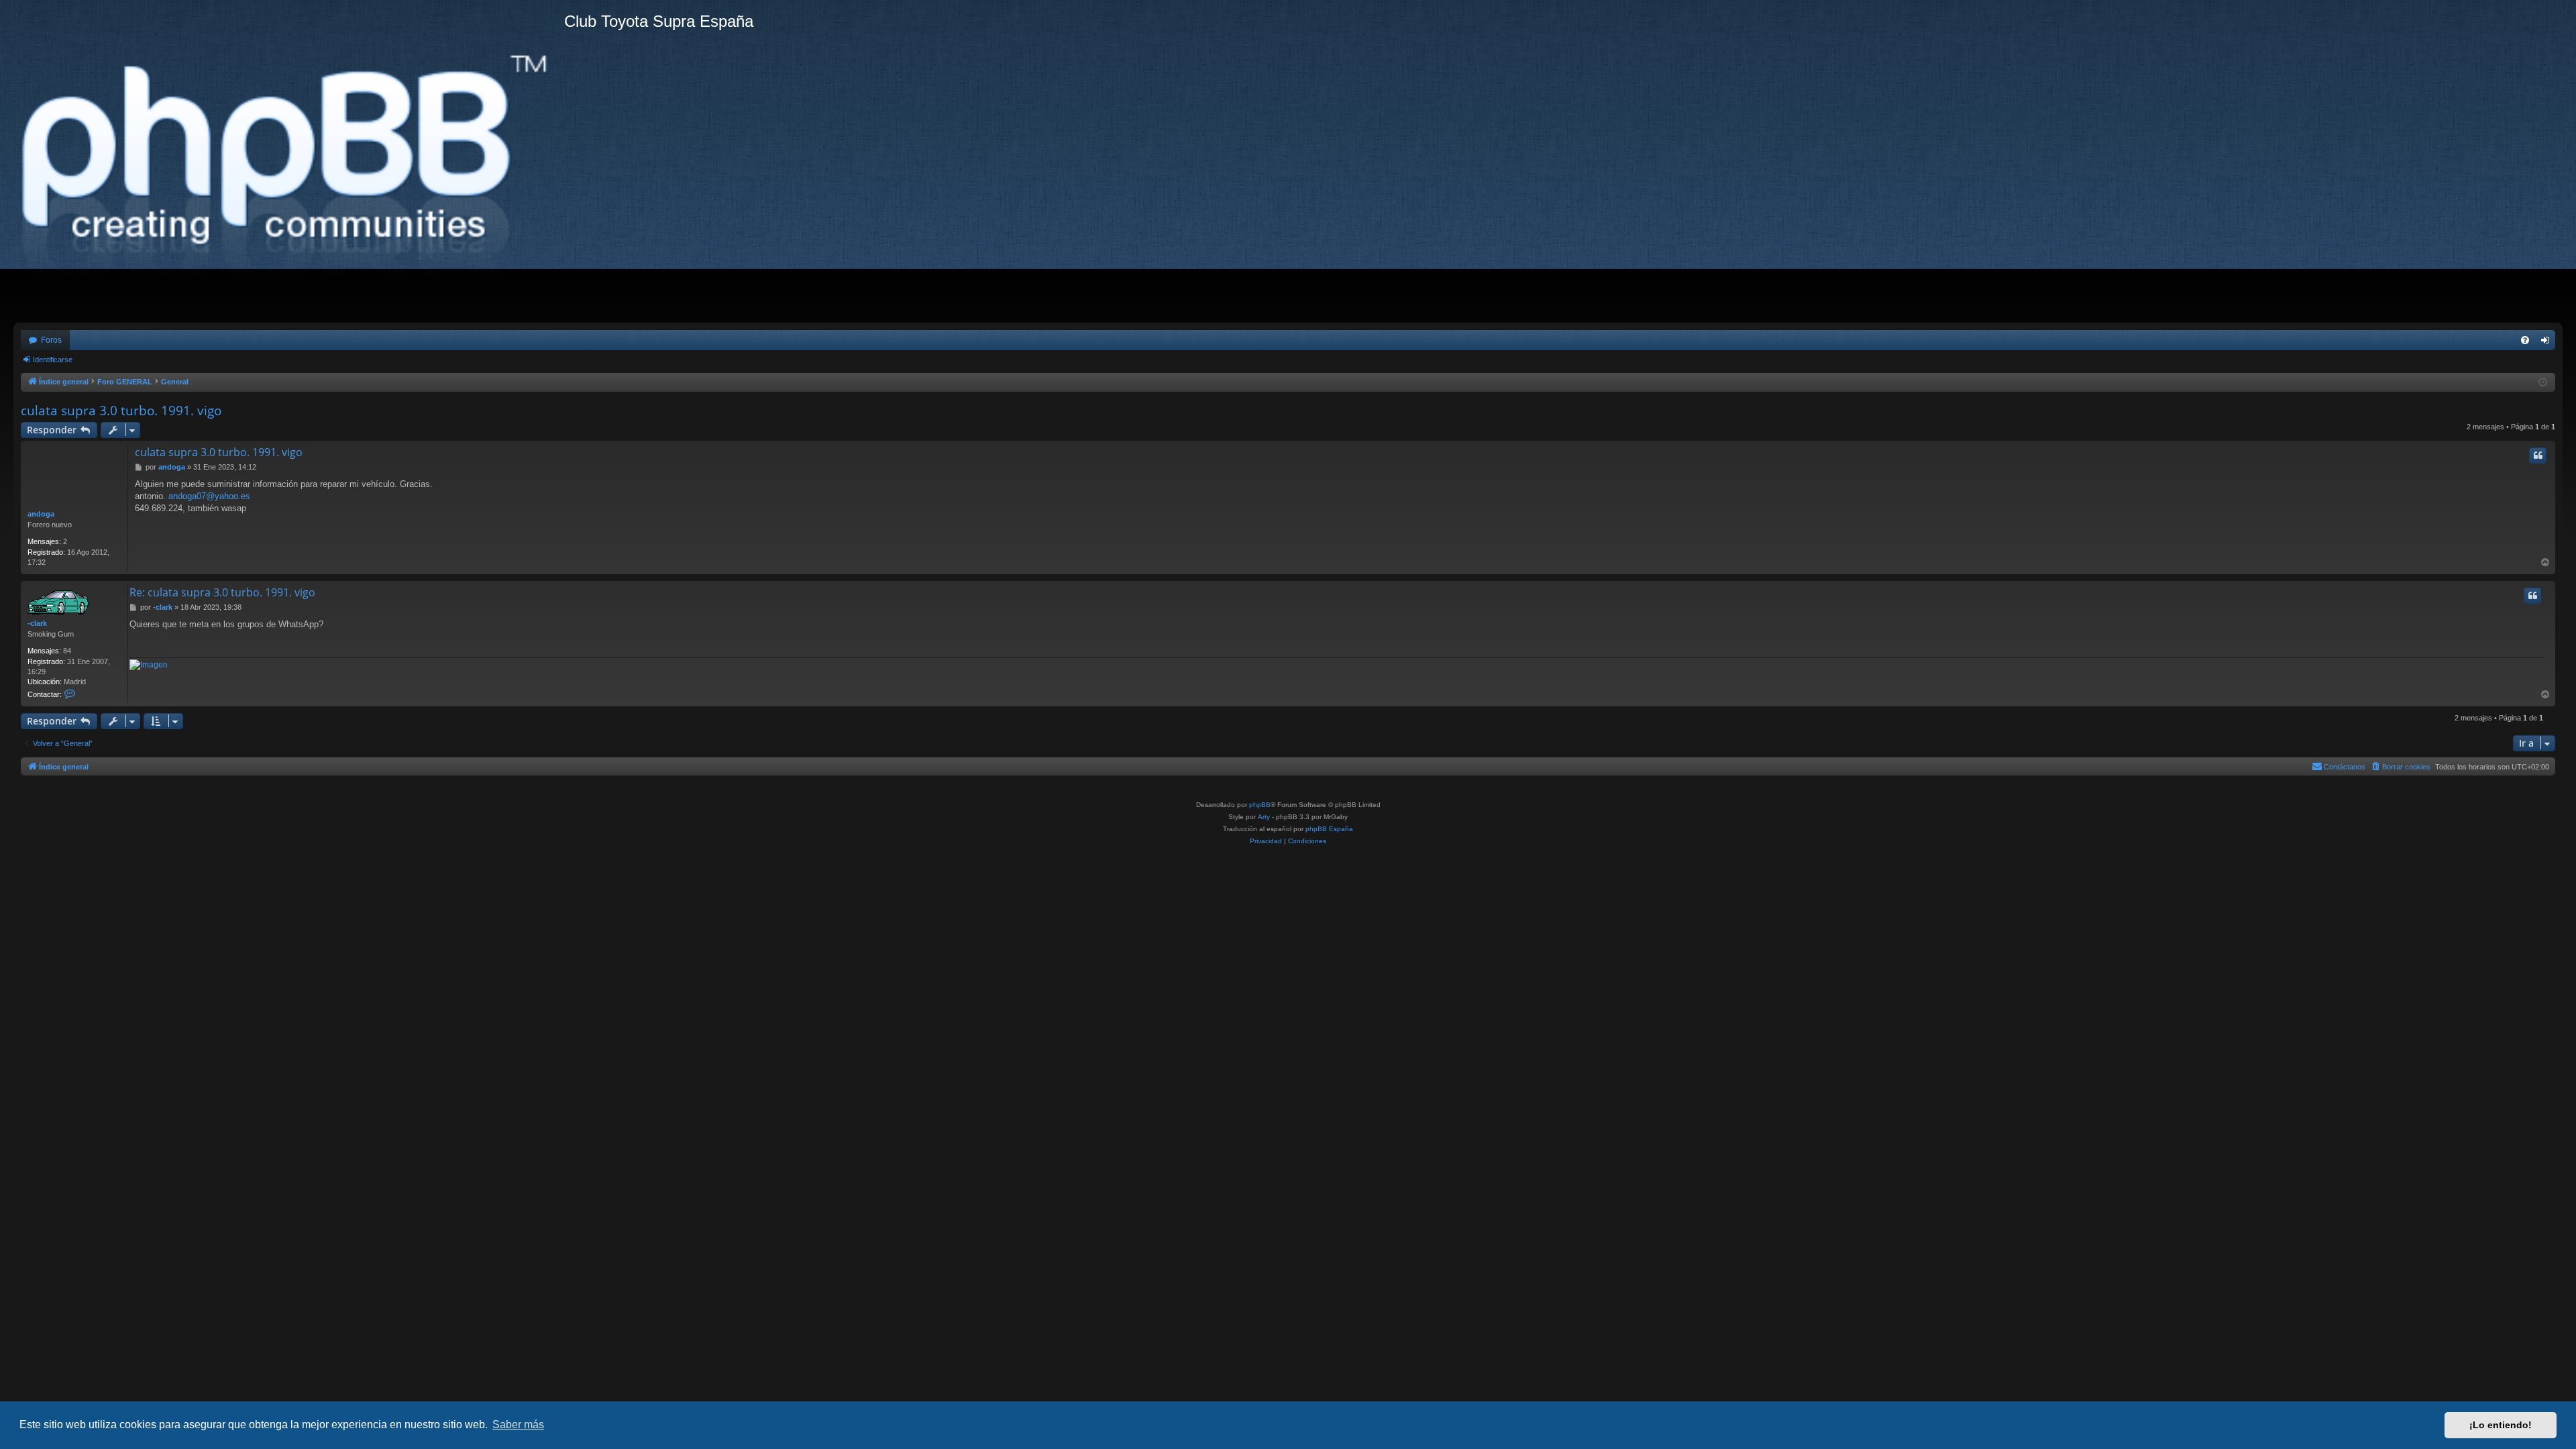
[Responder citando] (2538, 455)
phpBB (1260, 805)
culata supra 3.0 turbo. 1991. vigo (121, 411)
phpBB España (1329, 829)
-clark (37, 623)
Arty (1264, 817)
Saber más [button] (518, 1425)
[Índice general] (289, 161)
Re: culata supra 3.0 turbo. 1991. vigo (222, 592)
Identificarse (53, 360)
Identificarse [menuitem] (2548, 343)
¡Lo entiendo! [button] (2501, 1425)
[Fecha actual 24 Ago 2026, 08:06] (2543, 383)
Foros (51, 340)
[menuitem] (2525, 340)
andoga (41, 514)
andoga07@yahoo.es (209, 496)
